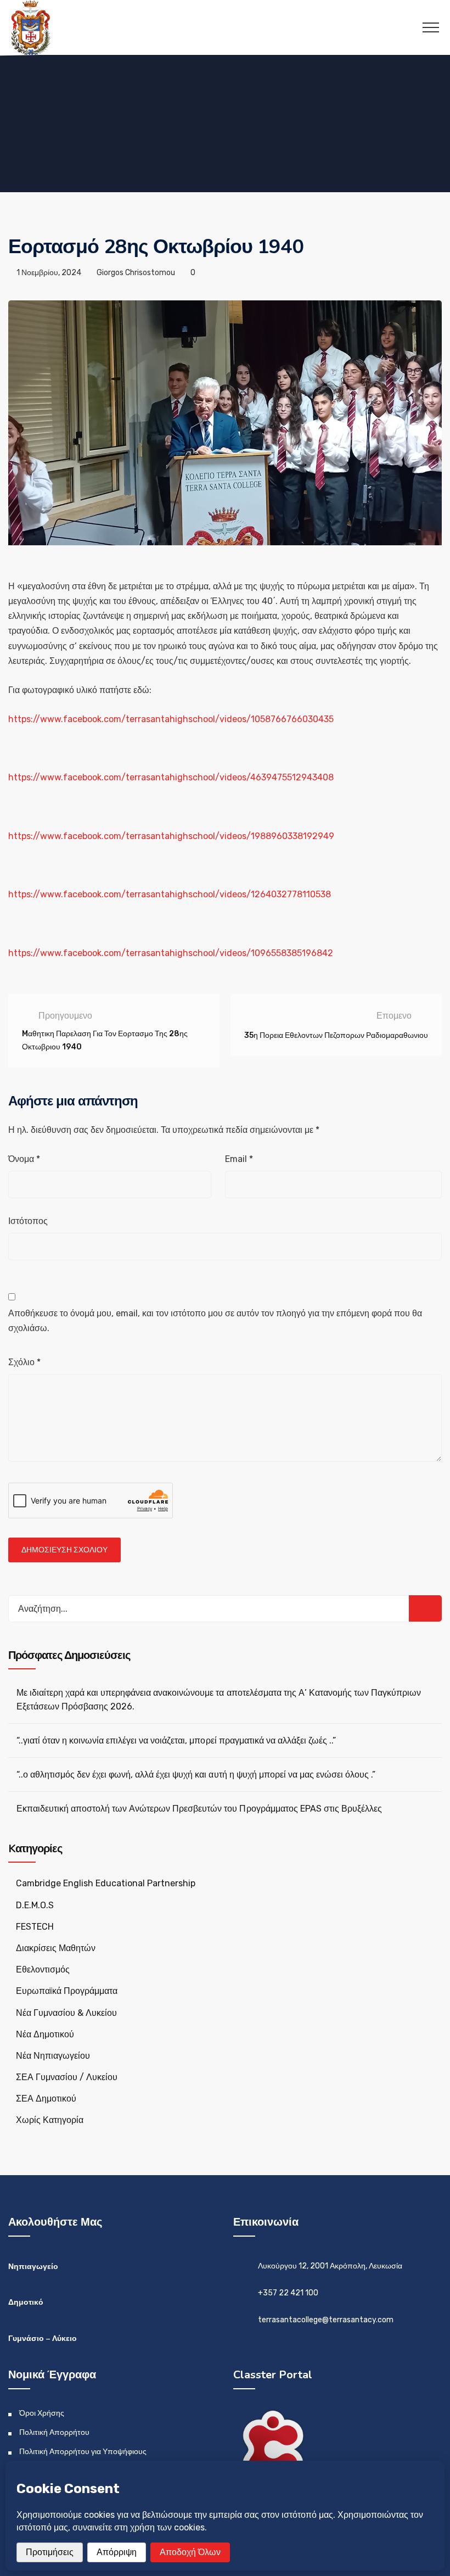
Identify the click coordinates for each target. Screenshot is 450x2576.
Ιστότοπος (28, 1221)
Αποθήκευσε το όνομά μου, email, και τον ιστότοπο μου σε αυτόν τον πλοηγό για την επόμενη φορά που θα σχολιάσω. (215, 1321)
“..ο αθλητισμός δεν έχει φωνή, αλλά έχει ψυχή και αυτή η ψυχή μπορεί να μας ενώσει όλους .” (196, 1775)
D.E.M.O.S (35, 1905)
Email (239, 1159)
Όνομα (24, 1159)
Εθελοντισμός (43, 1969)
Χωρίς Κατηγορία (50, 2120)
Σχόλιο (24, 1362)
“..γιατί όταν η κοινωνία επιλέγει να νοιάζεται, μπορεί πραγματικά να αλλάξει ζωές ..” (176, 1740)
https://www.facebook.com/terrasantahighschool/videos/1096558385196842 (171, 953)
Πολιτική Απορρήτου (54, 2432)
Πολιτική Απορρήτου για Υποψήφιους (83, 2452)
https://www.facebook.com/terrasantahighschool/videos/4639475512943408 (171, 777)
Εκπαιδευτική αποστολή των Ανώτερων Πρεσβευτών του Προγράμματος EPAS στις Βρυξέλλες (199, 1809)
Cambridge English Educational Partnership (106, 1883)
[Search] (425, 1608)
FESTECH (35, 1927)
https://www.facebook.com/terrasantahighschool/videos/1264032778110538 (170, 894)
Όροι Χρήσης (42, 2413)
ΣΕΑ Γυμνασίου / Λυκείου (67, 2077)
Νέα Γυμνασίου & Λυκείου (66, 2013)
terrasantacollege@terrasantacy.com (326, 2320)
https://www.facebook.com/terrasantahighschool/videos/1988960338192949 (171, 836)
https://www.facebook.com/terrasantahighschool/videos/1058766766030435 (171, 719)
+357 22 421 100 (288, 2293)
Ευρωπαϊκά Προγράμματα (67, 1991)
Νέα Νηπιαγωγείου (53, 2056)
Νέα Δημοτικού (45, 2034)
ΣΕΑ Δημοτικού (46, 2099)
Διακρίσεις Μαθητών (56, 1948)
